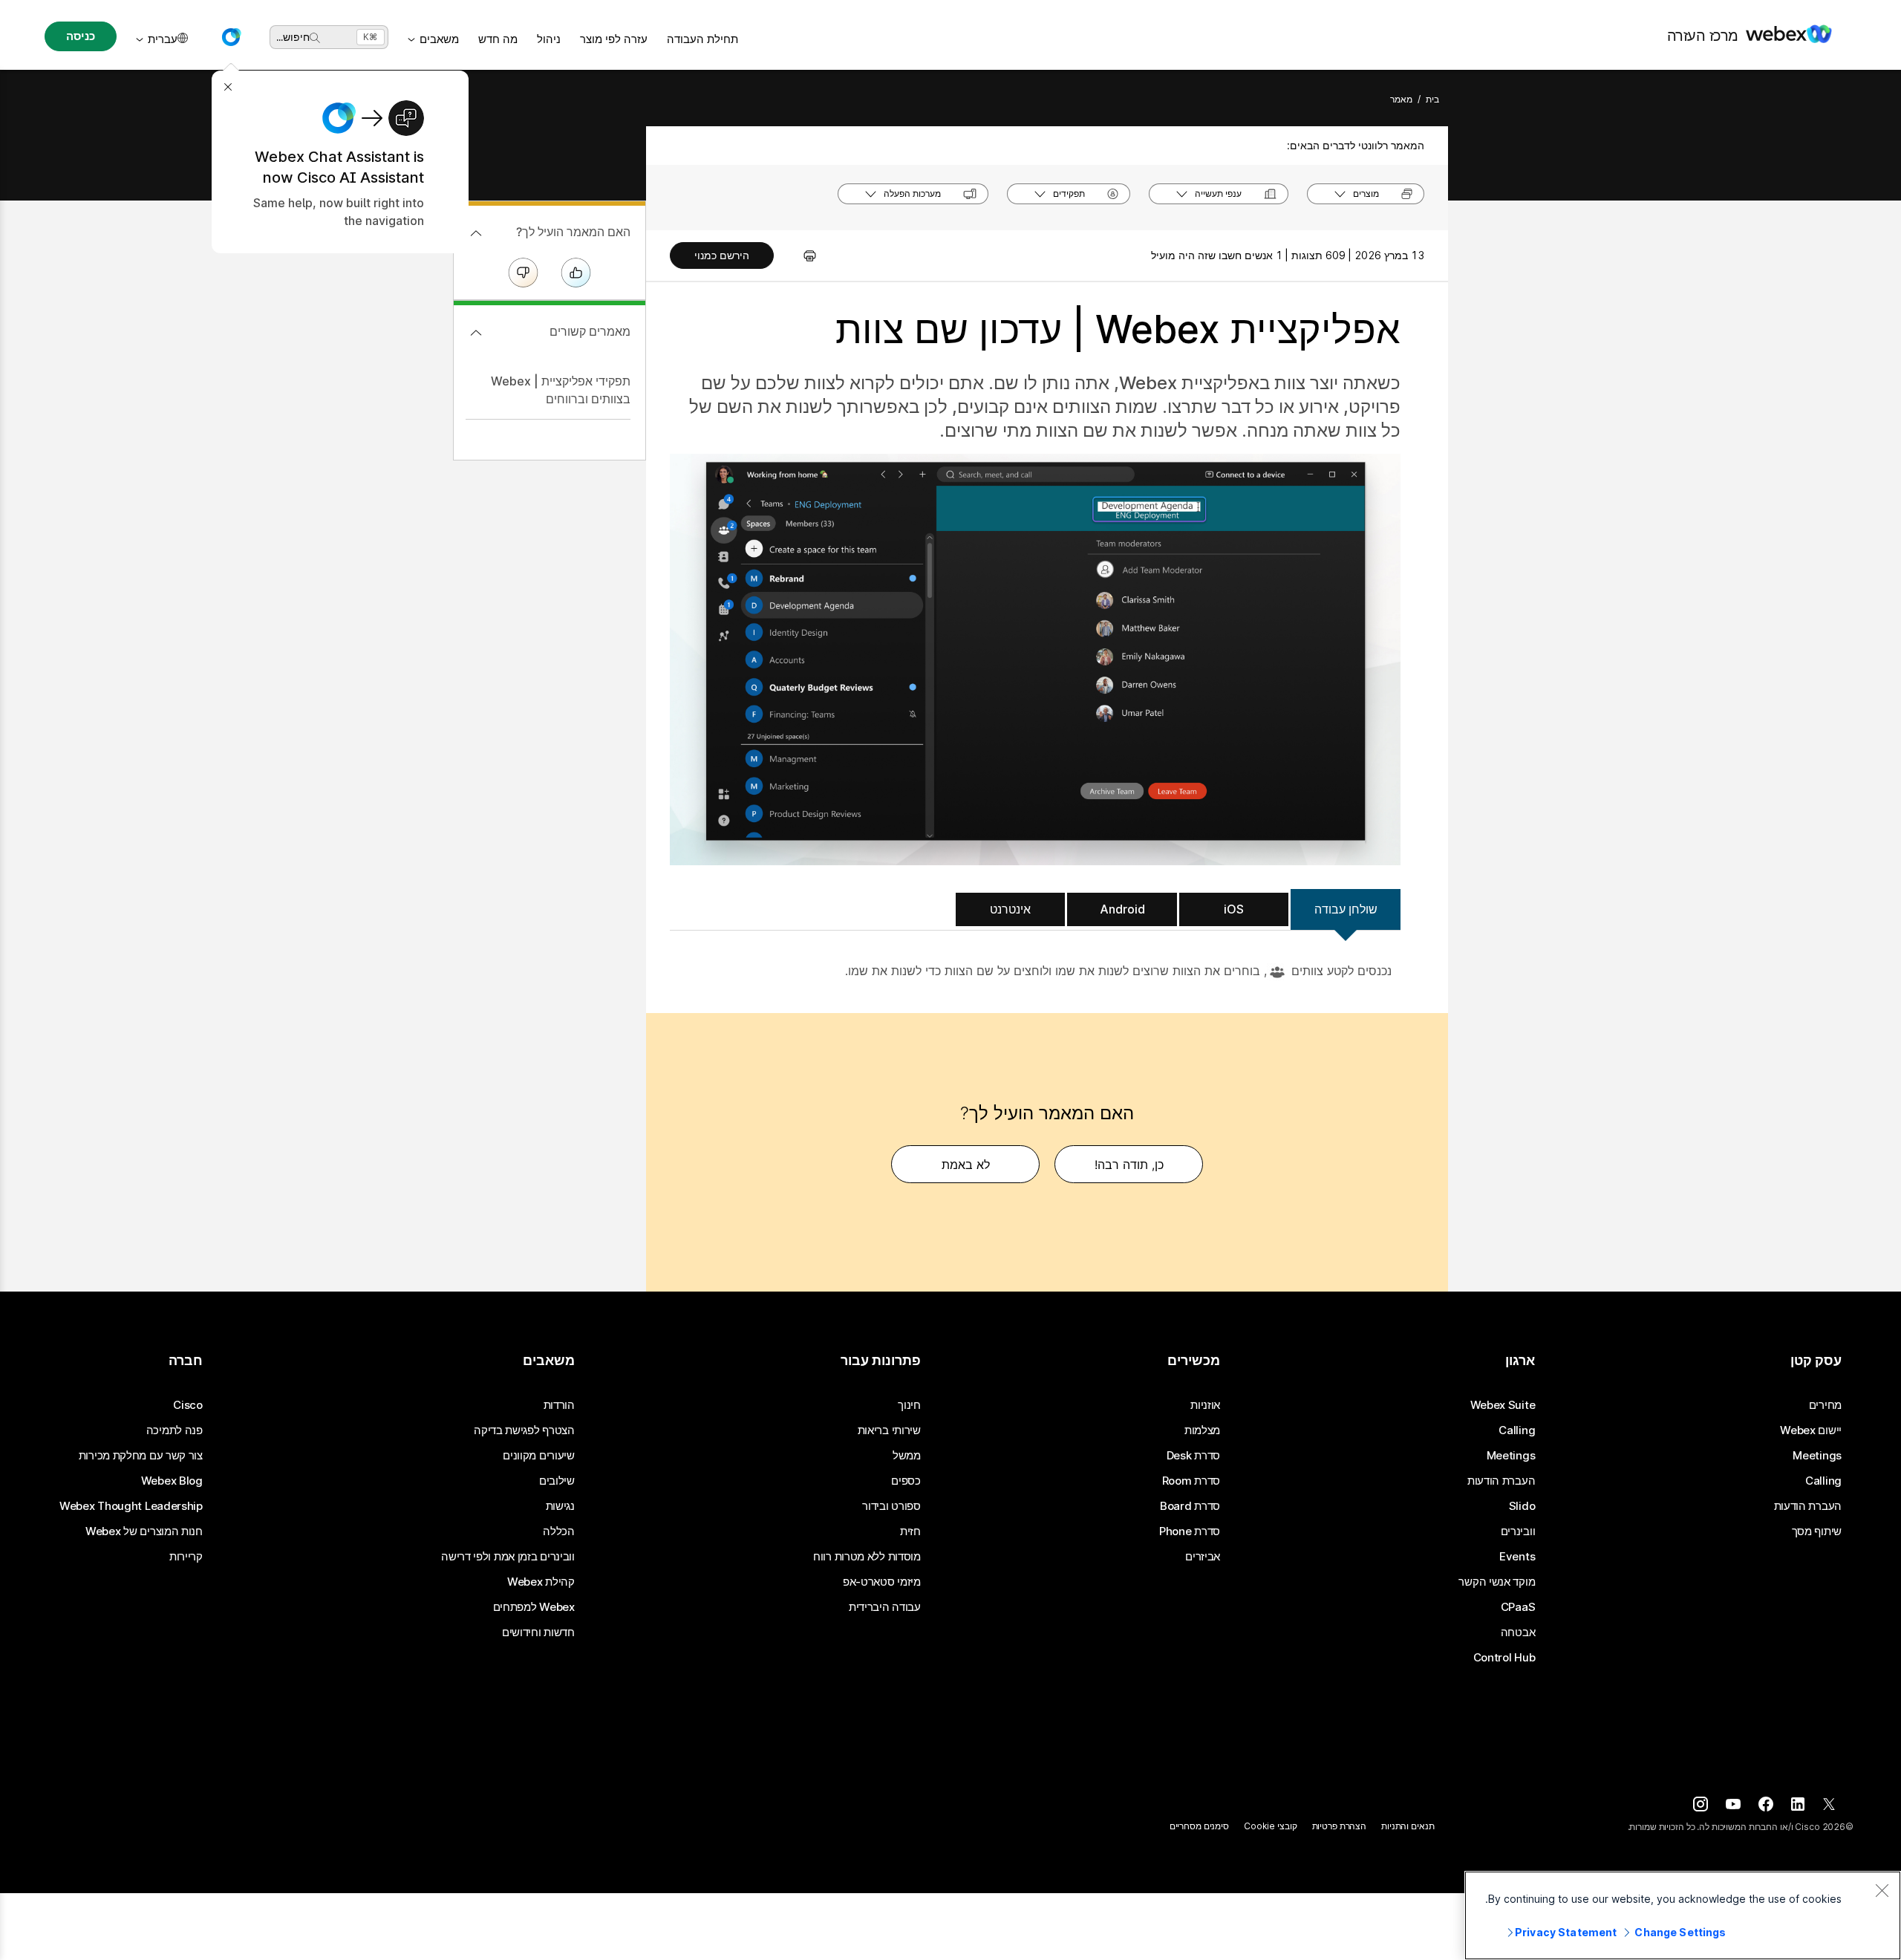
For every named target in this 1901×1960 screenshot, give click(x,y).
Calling (1823, 1481)
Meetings (1817, 1456)
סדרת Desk (1193, 1456)
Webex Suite (1503, 1405)
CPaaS (1518, 1607)
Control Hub (1504, 1658)
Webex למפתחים (534, 1607)
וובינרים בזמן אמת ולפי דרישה (508, 1557)
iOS (1234, 909)
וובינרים (1518, 1531)
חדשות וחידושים (538, 1632)
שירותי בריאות (889, 1430)
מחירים (1825, 1405)
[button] (231, 37)
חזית (910, 1531)
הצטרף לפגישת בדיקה (524, 1430)
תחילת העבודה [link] (702, 39)
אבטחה (1518, 1632)
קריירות (186, 1557)
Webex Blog (172, 1481)
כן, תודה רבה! (1129, 1165)
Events (1517, 1557)
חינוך (909, 1405)
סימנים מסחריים (1199, 1826)
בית (1432, 99)
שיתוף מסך (1817, 1531)
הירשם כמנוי (722, 255)
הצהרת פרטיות (1340, 1826)
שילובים (557, 1481)
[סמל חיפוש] (315, 38)
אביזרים (1203, 1557)
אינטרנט (1010, 909)
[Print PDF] (802, 255)
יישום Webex (1811, 1430)
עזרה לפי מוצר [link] (614, 39)
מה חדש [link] (498, 39)
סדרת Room (1191, 1481)
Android (1122, 909)
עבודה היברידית (885, 1607)
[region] (1683, 1915)
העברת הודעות (1808, 1506)
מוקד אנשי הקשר (1497, 1582)
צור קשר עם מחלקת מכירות (141, 1456)
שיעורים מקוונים (539, 1456)
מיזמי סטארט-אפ (882, 1582)
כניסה (80, 36)
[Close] (1882, 1890)
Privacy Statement (1566, 1932)
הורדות (559, 1405)
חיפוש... (293, 37)
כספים (906, 1481)
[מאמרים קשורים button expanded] (476, 333)
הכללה (559, 1531)
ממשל (907, 1456)
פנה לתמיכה (175, 1430)
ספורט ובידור (891, 1506)
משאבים (439, 39)
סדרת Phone (1190, 1531)
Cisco (188, 1405)
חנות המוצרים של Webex (144, 1531)
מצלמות (1202, 1430)
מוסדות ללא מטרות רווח (867, 1557)
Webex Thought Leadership (131, 1506)
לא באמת (966, 1165)
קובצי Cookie (1271, 1826)
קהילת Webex (541, 1582)
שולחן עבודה (1346, 909)
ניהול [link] (549, 39)
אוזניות (1205, 1405)
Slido (1522, 1506)
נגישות (560, 1506)
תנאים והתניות (1408, 1826)
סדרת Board (1190, 1506)
